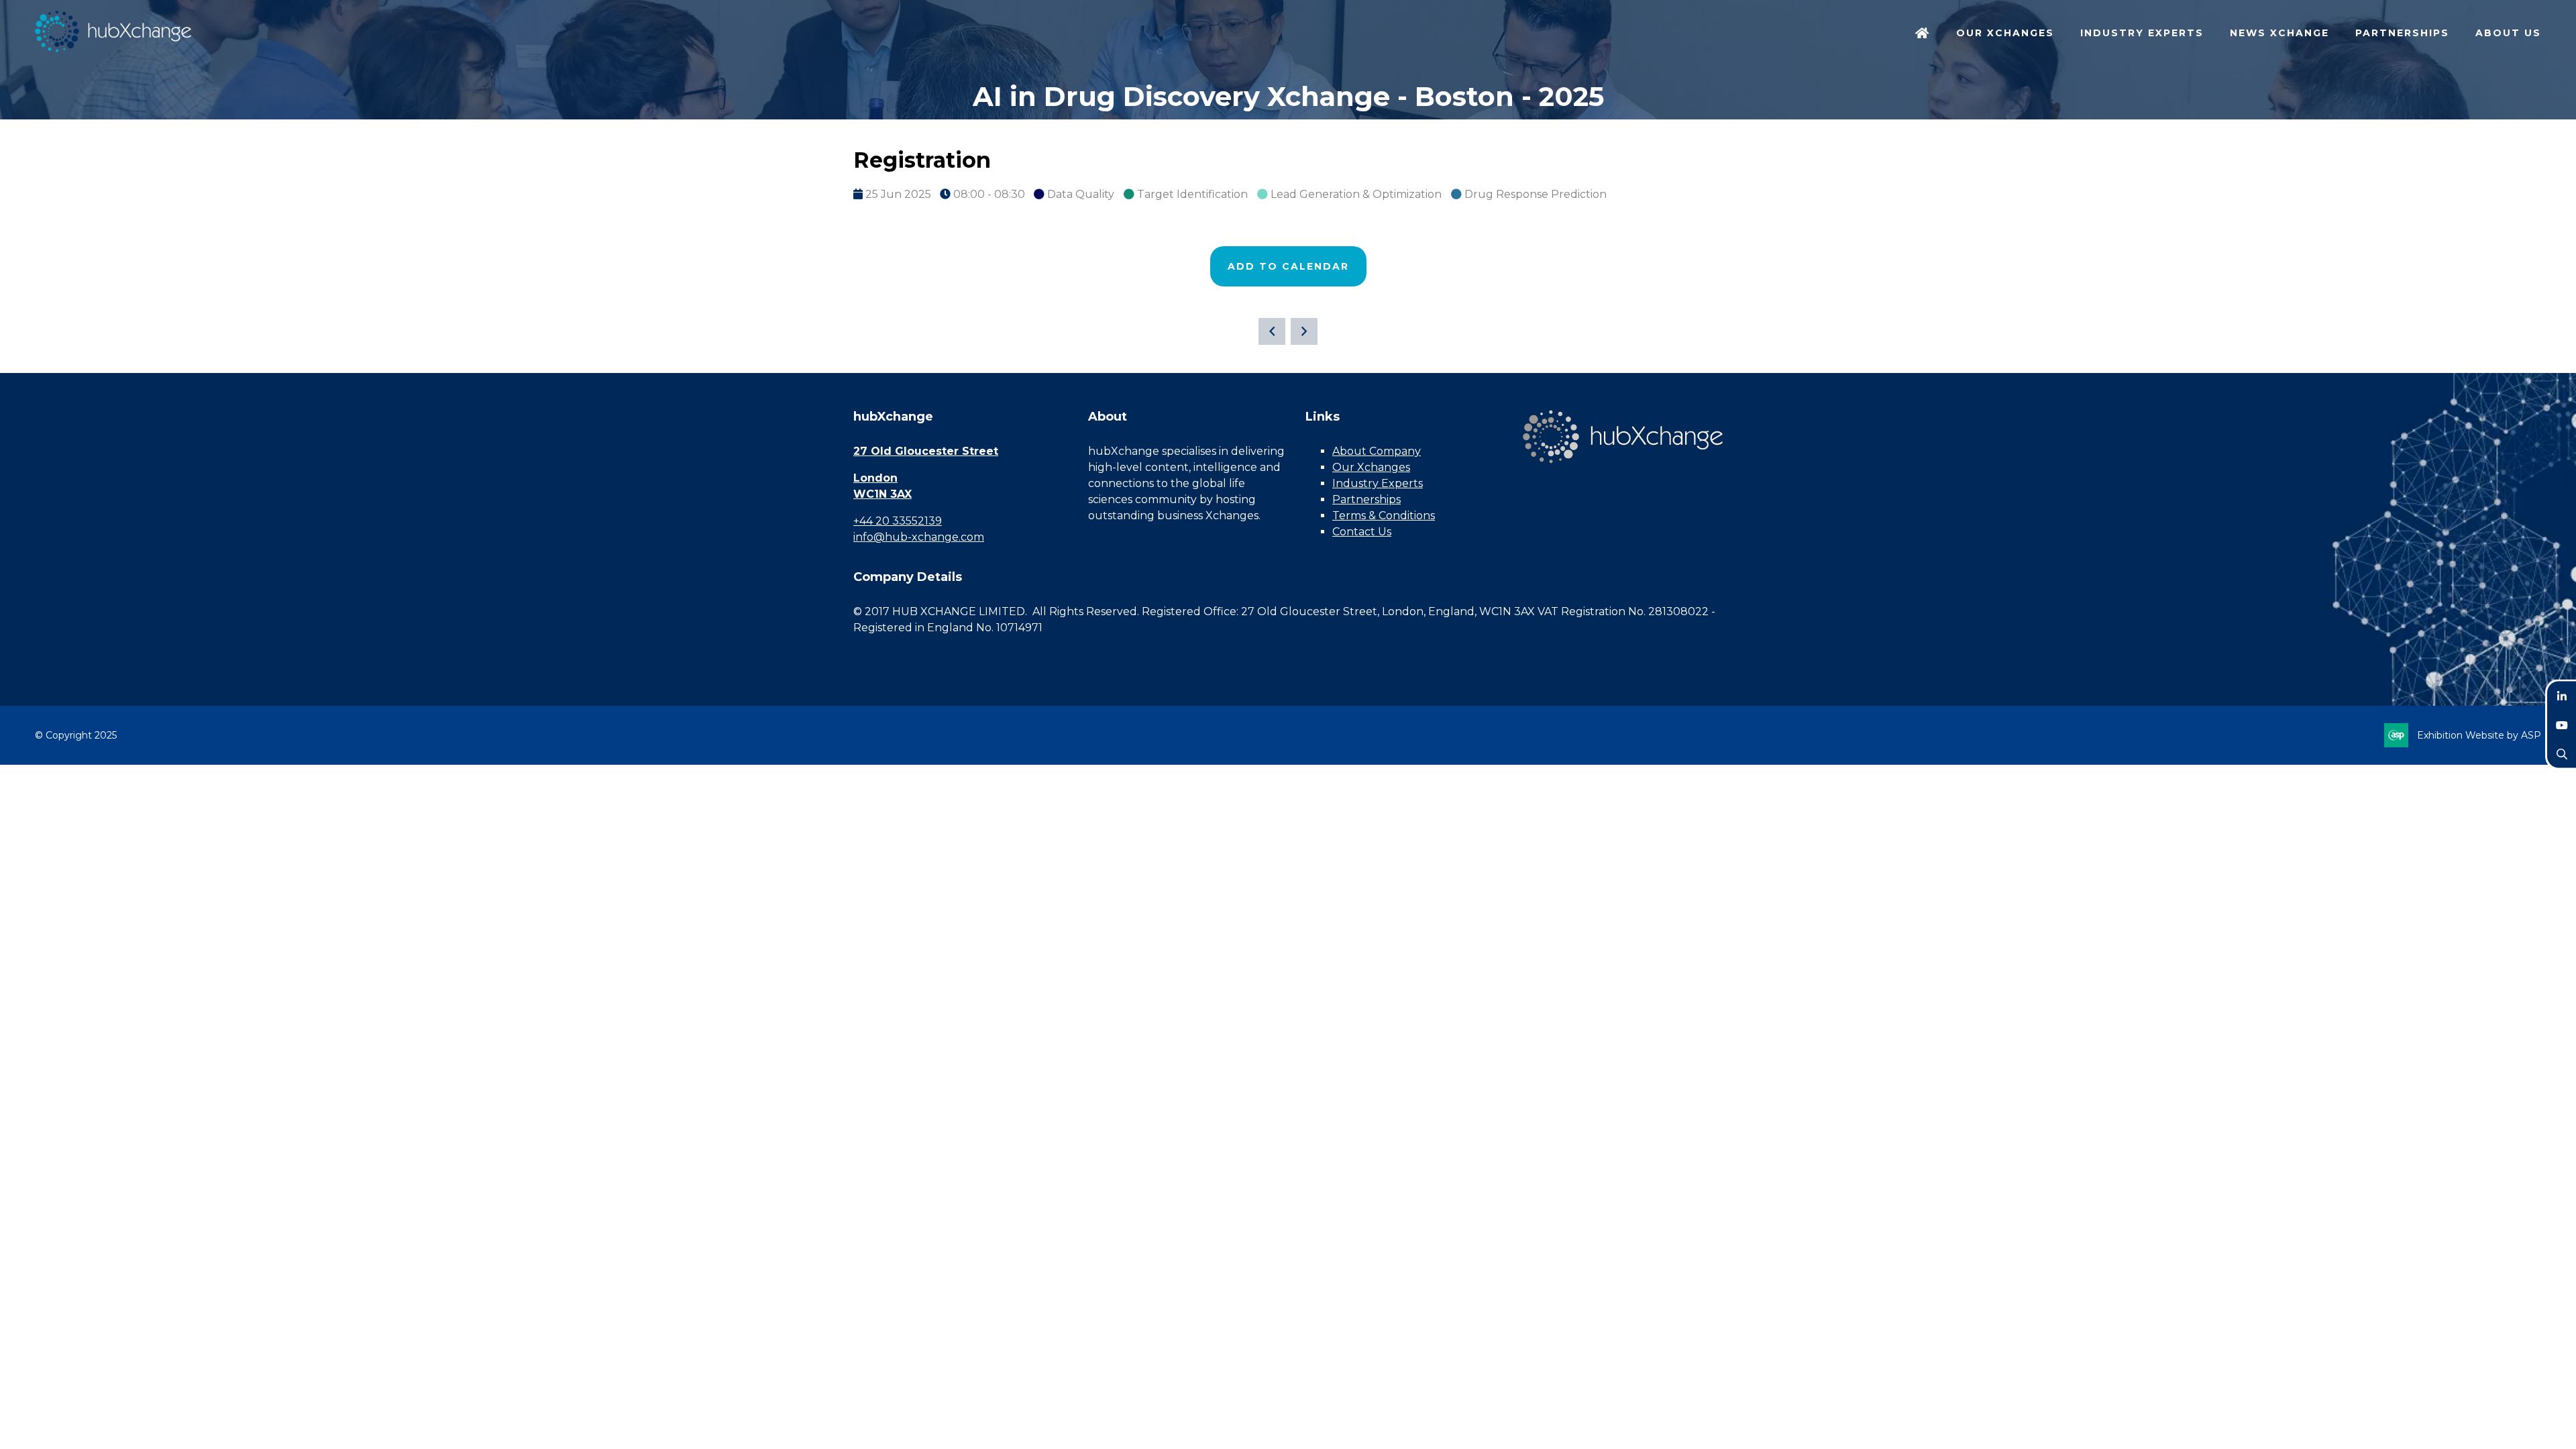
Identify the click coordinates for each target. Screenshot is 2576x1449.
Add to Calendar (1288, 266)
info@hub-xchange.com (919, 537)
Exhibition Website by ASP (2479, 735)
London (875, 478)
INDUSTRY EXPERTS (2142, 33)
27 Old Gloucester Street (926, 451)
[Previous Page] (1272, 331)
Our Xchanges (1371, 467)
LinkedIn (2562, 696)
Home (1923, 34)
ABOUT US (2508, 33)
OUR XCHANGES (2005, 33)
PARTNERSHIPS (2402, 33)
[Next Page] (1304, 331)
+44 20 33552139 (898, 521)
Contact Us (1362, 532)
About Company (1377, 451)
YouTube (2562, 725)
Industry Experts (1378, 483)
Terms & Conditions (1384, 516)
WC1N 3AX (882, 494)
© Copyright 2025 (76, 735)
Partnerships (1366, 499)
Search (2562, 754)
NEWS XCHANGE (2279, 33)
